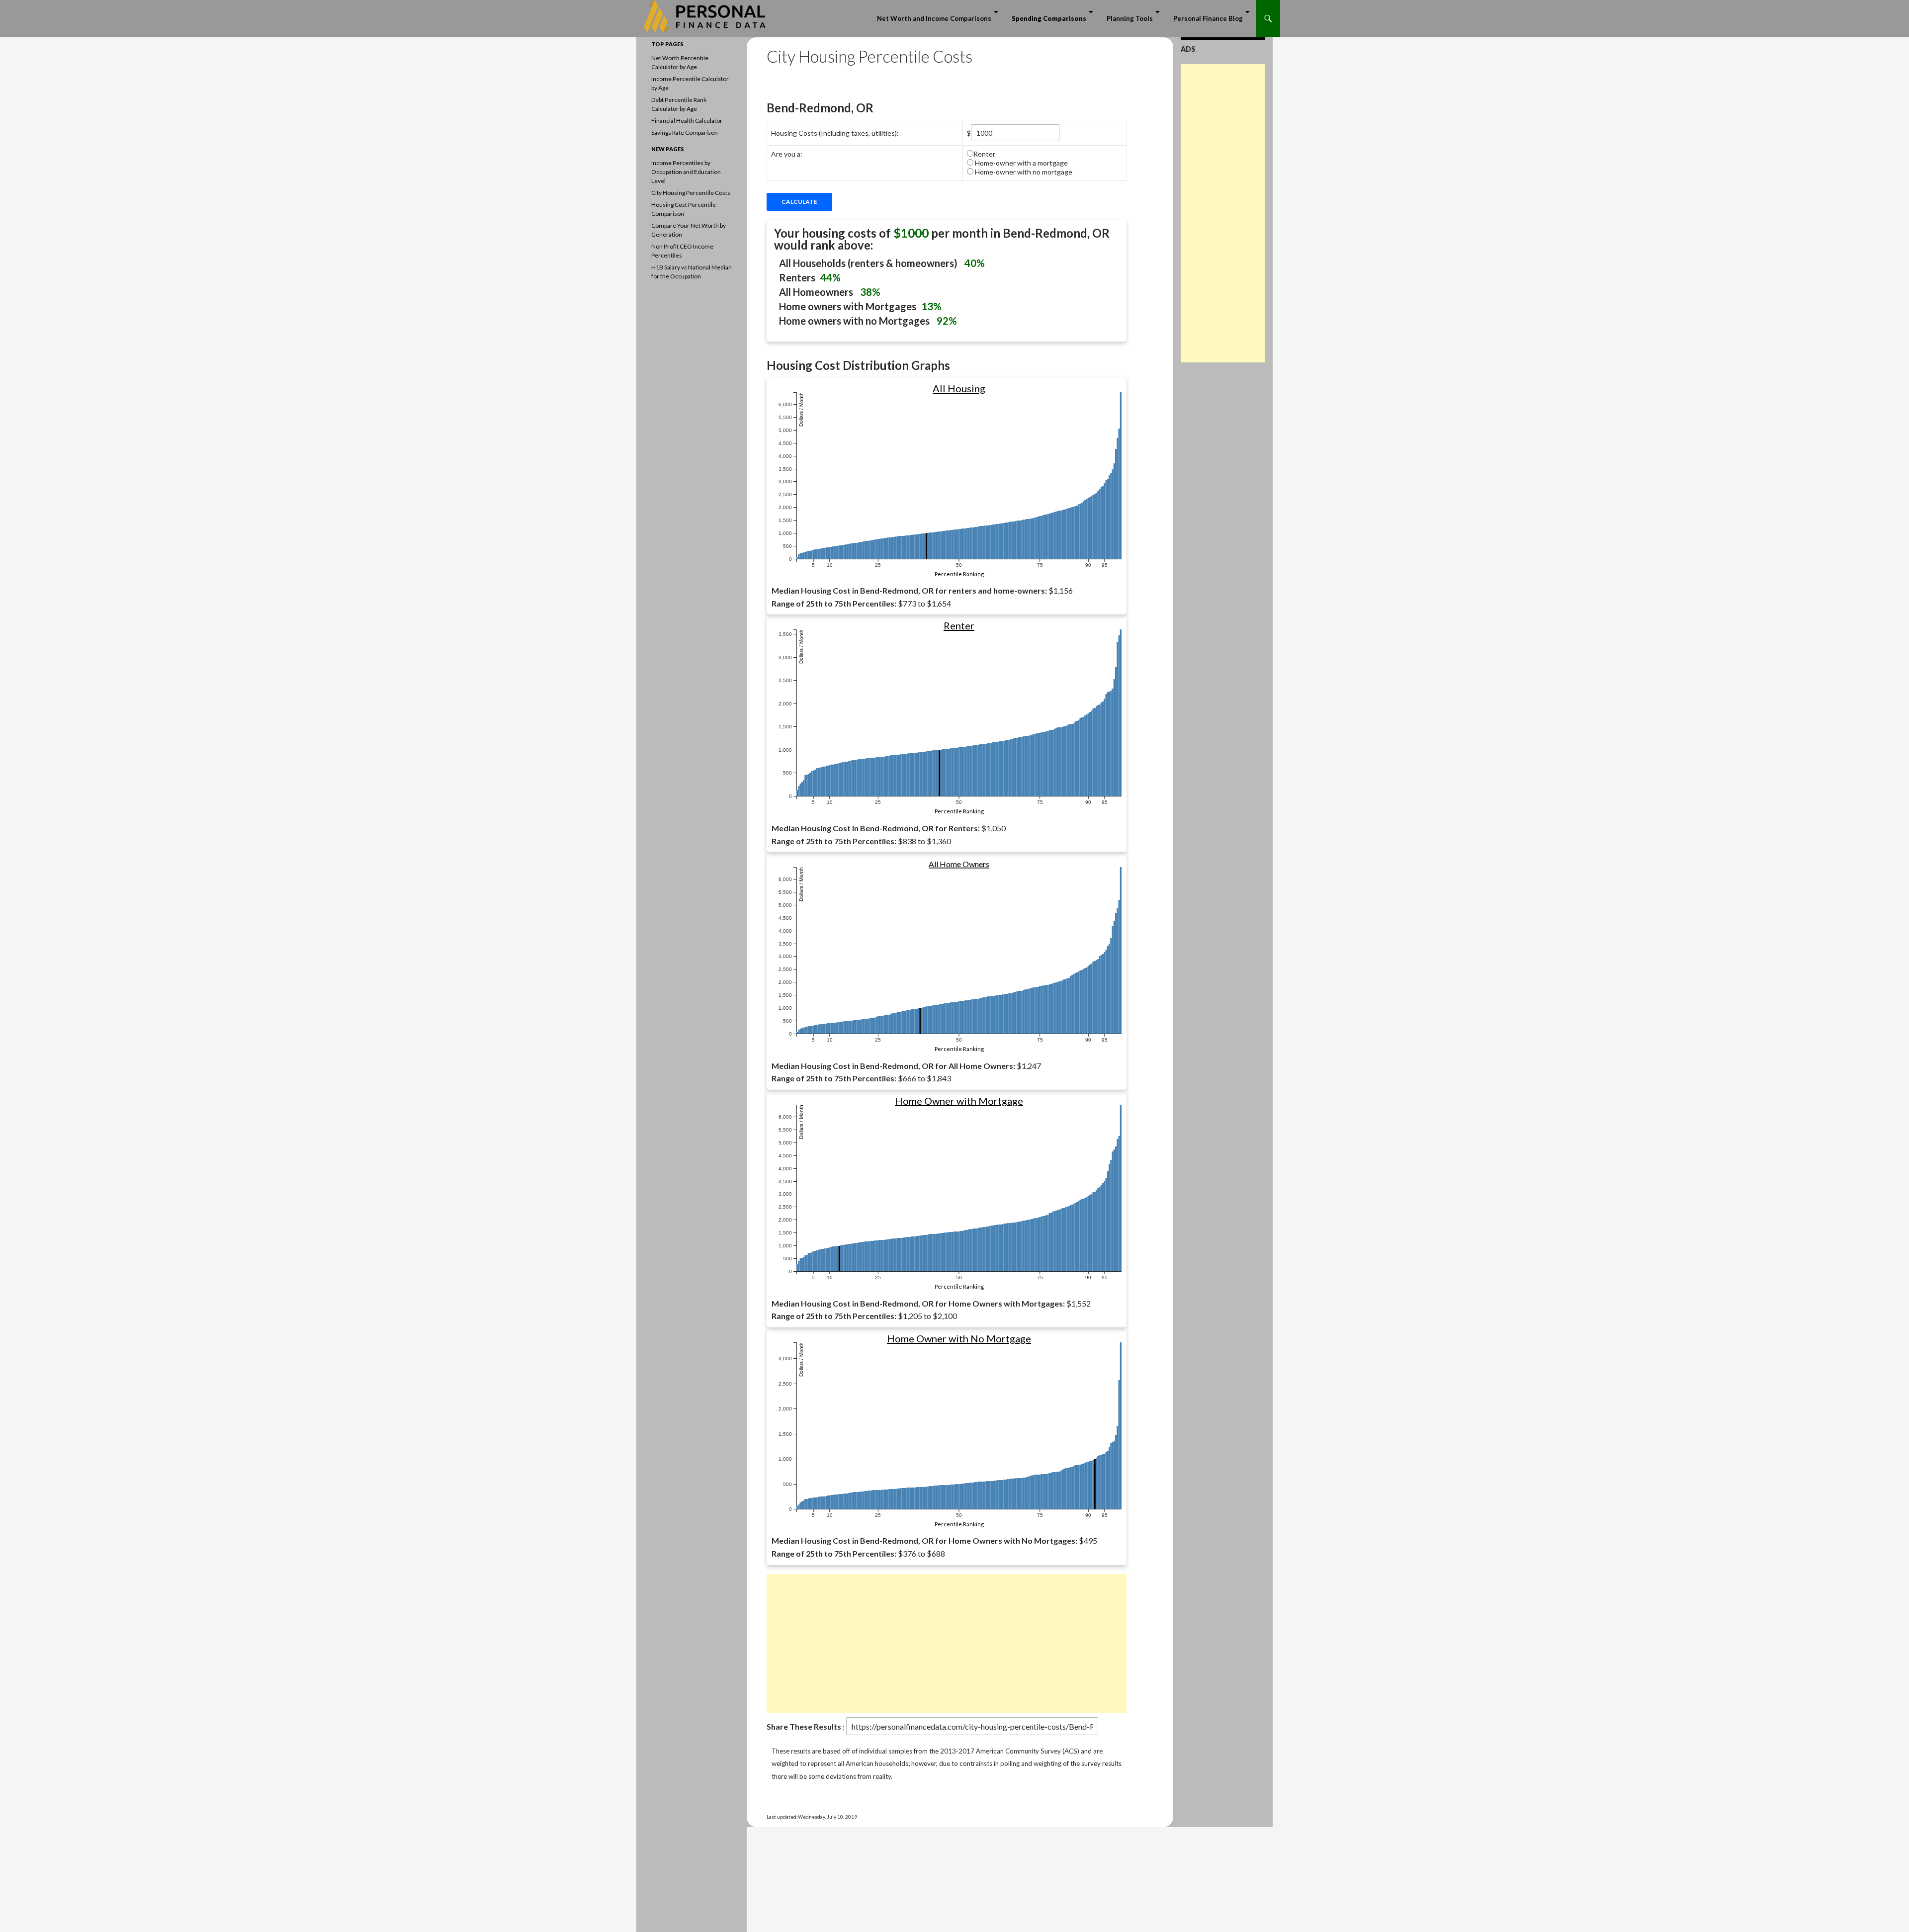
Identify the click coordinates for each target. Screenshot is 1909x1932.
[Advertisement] (947, 1644)
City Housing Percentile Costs (691, 193)
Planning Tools (1130, 18)
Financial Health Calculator (687, 121)
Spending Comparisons (1049, 18)
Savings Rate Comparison (685, 132)
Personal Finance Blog (1208, 18)
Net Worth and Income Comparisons (934, 18)
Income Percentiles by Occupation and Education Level (686, 172)
